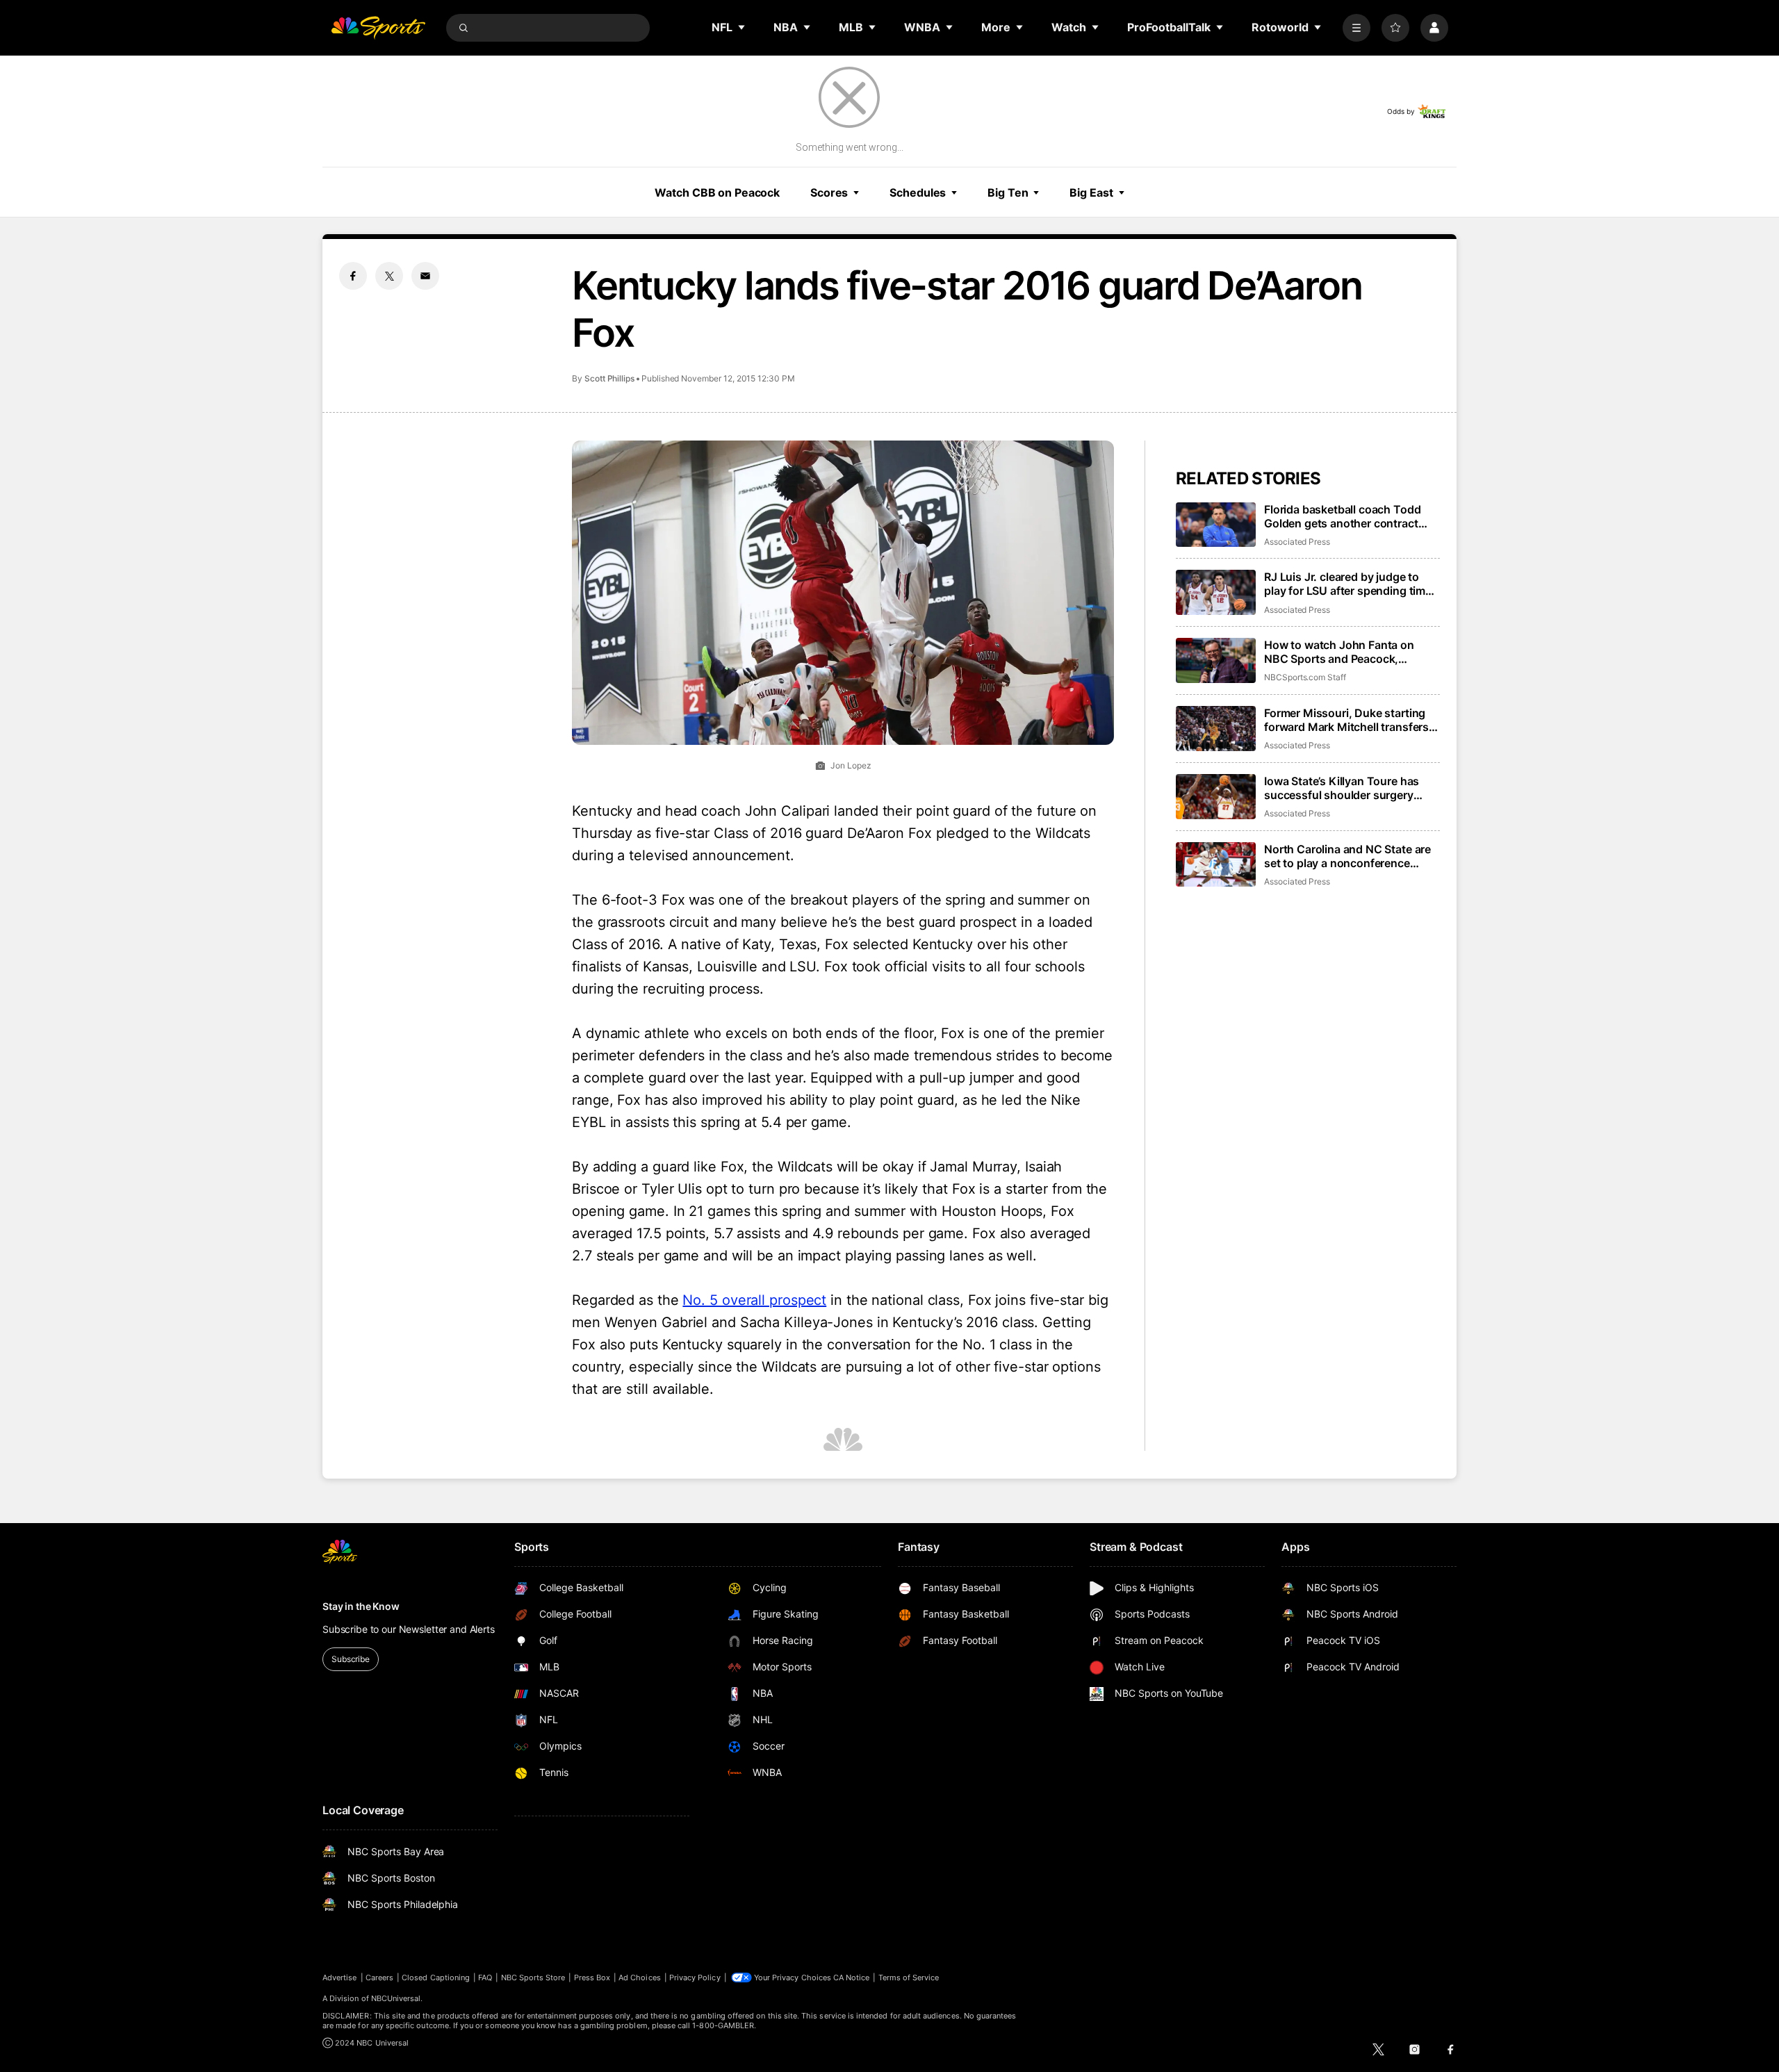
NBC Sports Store (533, 1978)
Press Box (592, 1978)
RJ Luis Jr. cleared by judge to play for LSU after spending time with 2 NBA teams (1348, 584)
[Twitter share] (389, 276)
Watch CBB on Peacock (717, 192)
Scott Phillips (609, 378)
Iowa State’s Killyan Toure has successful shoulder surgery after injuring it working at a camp (1351, 788)
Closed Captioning (436, 1978)
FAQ (485, 1978)
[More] (1356, 28)
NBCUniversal (396, 1998)
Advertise (340, 1978)
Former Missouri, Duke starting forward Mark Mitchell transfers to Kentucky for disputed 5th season (1346, 720)
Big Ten (1008, 192)
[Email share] (425, 276)
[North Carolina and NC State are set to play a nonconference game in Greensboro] (1216, 865)
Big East (1091, 192)
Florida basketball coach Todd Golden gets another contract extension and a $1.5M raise (1342, 516)
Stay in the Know (361, 1606)
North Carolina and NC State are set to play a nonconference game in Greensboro (1347, 856)
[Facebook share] (353, 276)
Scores (829, 192)
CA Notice (852, 1978)
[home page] (378, 28)
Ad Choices (640, 1978)
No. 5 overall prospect (754, 1300)
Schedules (918, 192)
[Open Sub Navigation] (742, 27)
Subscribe (351, 1659)
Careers (379, 1978)
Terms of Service (909, 1978)
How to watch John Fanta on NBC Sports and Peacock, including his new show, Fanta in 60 (1349, 652)
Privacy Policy (695, 1978)
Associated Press (1297, 542)
